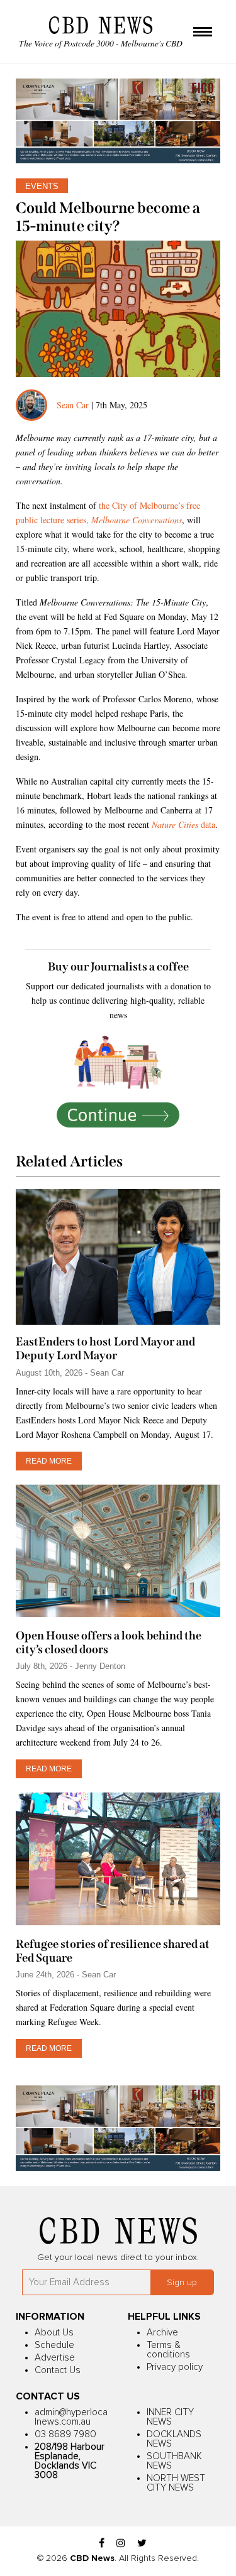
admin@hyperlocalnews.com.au (71, 2417)
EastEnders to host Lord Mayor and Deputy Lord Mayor (105, 1349)
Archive (162, 2333)
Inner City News (170, 2417)
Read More (49, 1461)
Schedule (54, 2345)
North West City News (176, 2483)
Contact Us (58, 2370)
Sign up (182, 2283)
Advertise (55, 2358)
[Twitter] (142, 2544)
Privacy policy (175, 2367)
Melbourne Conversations (137, 520)
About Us (54, 2333)
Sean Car (73, 405)
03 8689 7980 (65, 2434)
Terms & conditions (168, 2350)
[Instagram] (121, 2544)
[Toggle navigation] (203, 33)
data (183, 824)
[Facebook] (102, 2544)
